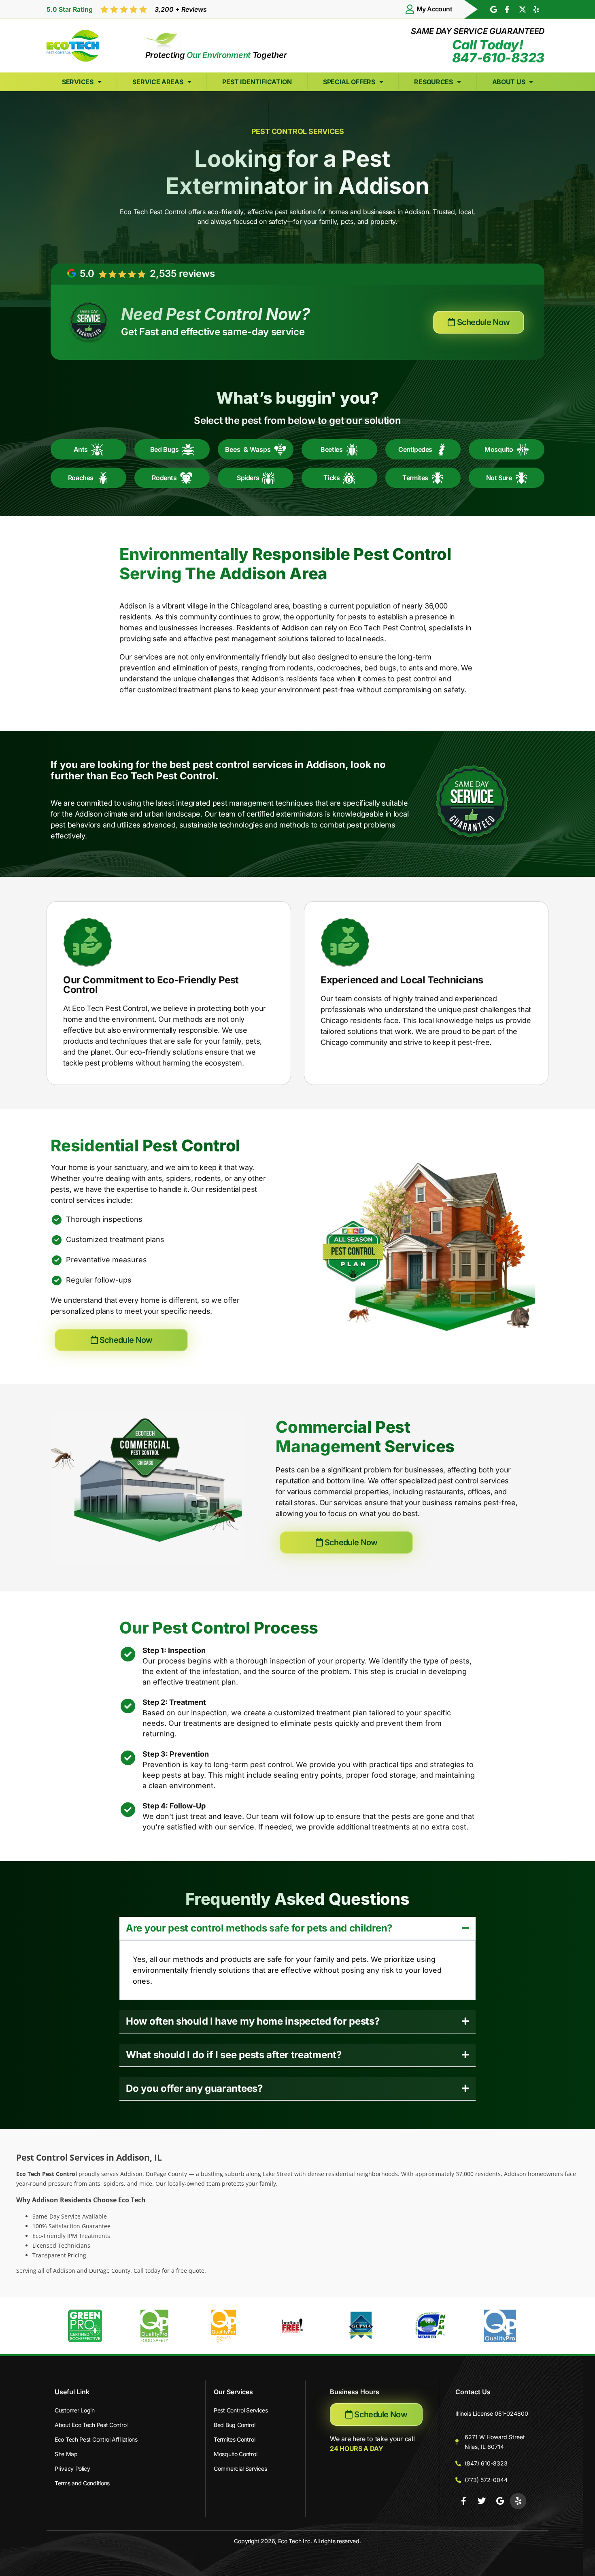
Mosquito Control (235, 2454)
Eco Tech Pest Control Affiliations (96, 2439)
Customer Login (75, 2410)
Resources (433, 82)
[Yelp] (518, 2501)
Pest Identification (257, 82)
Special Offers (349, 82)
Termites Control (234, 2439)
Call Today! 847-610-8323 (498, 51)
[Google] (500, 2501)
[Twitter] (482, 2501)
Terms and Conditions (82, 2483)
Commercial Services (240, 2469)
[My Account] (410, 9)
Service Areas (158, 82)
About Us (509, 82)
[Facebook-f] (463, 2501)
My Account (434, 9)
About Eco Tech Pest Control (91, 2425)
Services (78, 82)
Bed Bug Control (235, 2425)
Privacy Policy (72, 2469)
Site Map (66, 2454)
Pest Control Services (241, 2410)
